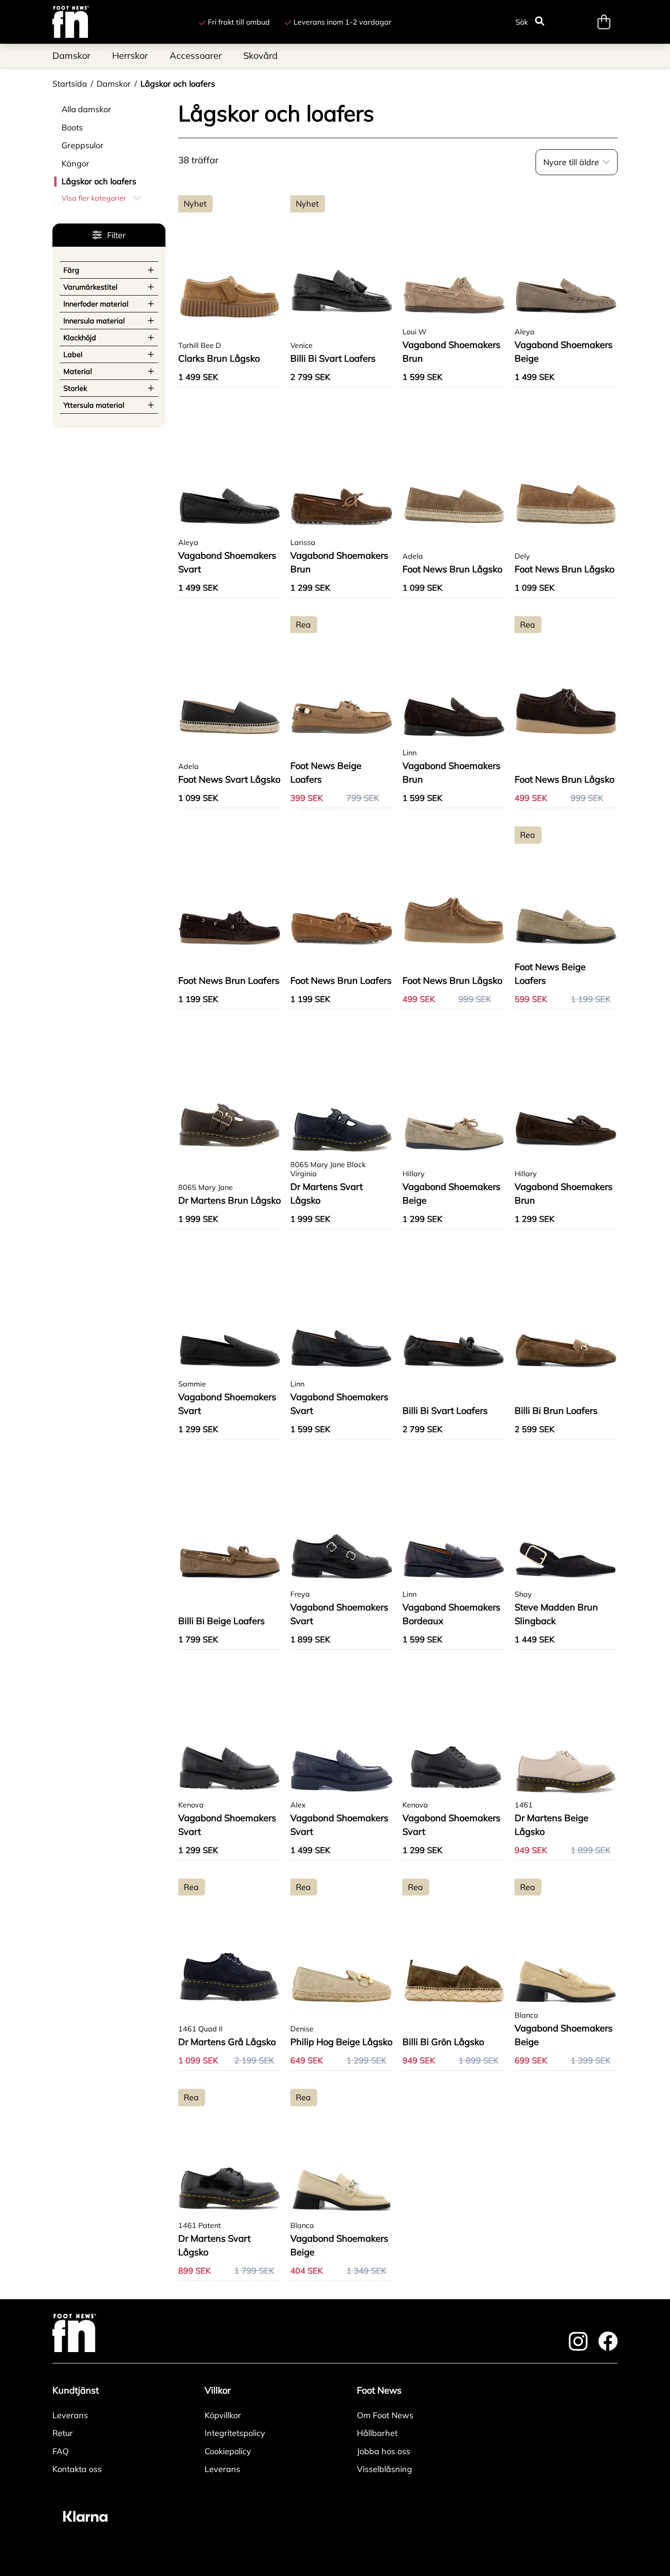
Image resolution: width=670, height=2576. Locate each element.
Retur (63, 2433)
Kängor (75, 164)
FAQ (61, 2451)
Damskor (114, 84)
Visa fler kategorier (94, 198)
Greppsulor (82, 145)
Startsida (70, 84)
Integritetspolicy (235, 2433)
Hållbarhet (377, 2433)
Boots (72, 127)
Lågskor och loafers (178, 84)
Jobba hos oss (384, 2451)
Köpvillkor (223, 2415)
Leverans (70, 2415)
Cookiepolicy (228, 2451)
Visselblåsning (384, 2469)
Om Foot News (385, 2415)
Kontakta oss (77, 2469)
